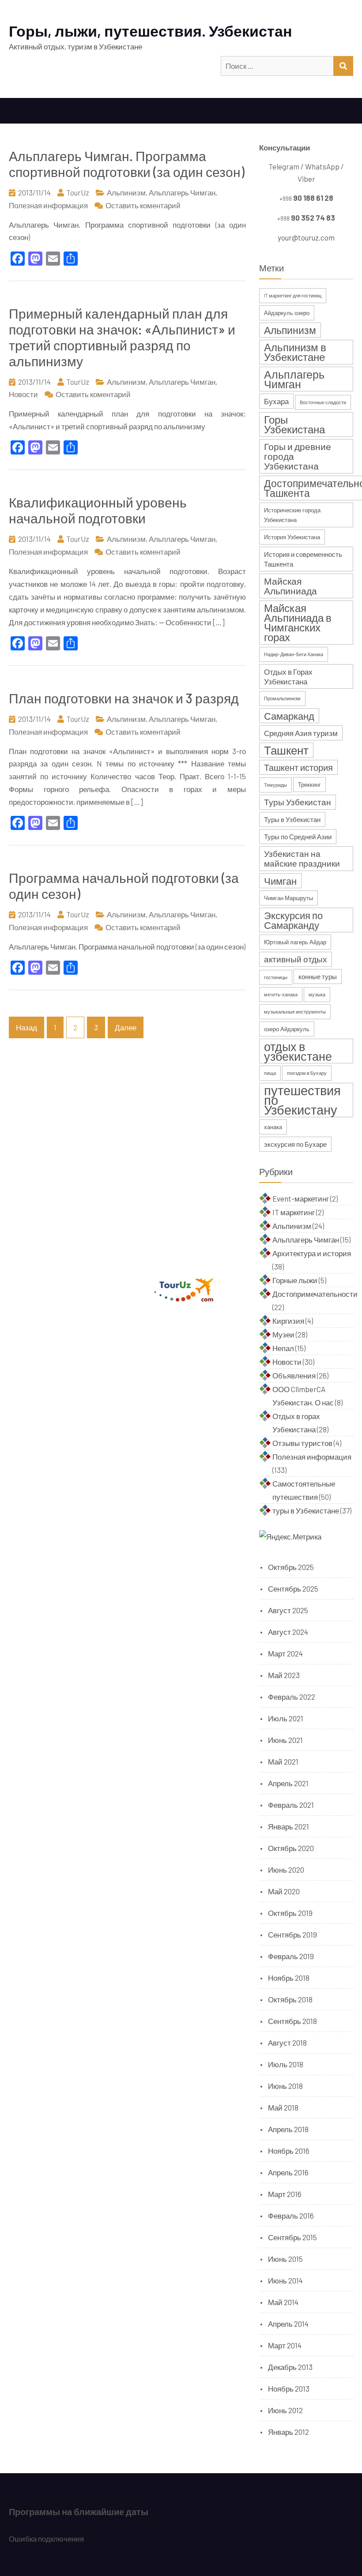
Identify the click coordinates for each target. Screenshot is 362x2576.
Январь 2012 (288, 2432)
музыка (317, 994)
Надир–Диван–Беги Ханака (294, 654)
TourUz (78, 192)
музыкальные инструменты (295, 1012)
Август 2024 (288, 1632)
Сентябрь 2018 (292, 2021)
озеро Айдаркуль (287, 1029)
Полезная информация (48, 205)
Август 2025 (288, 1610)
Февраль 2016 (291, 2216)
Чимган (280, 881)
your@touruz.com (306, 237)
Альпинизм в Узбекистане (295, 352)
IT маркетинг (294, 1212)
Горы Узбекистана (294, 424)
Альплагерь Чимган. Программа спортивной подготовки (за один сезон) (127, 164)
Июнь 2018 (285, 2086)
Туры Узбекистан (298, 802)
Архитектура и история (312, 1253)
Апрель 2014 (288, 2324)
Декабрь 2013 (290, 2367)
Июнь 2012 (285, 2410)
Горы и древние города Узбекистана (298, 456)
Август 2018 (287, 2043)
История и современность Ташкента (303, 559)
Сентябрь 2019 (292, 1934)
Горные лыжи (295, 1280)
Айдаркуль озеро (287, 313)
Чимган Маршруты (288, 898)
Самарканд (289, 716)
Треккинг (309, 785)
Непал (283, 1348)
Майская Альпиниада (290, 586)
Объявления (294, 1375)
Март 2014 (285, 2345)
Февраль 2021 (291, 1805)
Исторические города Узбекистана (292, 515)
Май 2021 (283, 1761)
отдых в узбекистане (298, 1051)
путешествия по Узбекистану (302, 1100)
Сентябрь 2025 (293, 1588)
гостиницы (276, 977)
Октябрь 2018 (290, 1999)
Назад (26, 1027)
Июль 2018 (286, 2064)
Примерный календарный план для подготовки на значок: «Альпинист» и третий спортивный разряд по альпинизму (122, 337)
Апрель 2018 (288, 2129)
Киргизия (288, 1321)
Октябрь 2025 (291, 1567)
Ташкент (286, 750)
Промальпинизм (282, 698)
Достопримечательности (315, 1294)
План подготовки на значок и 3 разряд (124, 698)
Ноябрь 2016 (289, 2151)
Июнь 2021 (285, 1740)
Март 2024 (285, 1653)
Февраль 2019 (291, 1956)
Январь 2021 (288, 1826)
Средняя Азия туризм (301, 733)
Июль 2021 (286, 1718)
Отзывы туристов (302, 1443)
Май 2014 (283, 2302)
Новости (23, 394)
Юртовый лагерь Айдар (295, 942)
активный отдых (296, 959)
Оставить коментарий (143, 205)
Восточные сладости (323, 402)
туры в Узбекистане (306, 1510)
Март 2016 (285, 2194)
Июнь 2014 (285, 2280)
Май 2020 (284, 1891)
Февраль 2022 (292, 1697)
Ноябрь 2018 (289, 1978)
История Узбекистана (292, 537)
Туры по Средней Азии (298, 837)
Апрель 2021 (288, 1783)
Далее (126, 1027)
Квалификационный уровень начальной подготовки (98, 510)
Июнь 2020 (286, 1870)
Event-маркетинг (301, 1198)
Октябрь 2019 (290, 1913)
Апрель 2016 (288, 2172)
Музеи (283, 1334)
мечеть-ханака (281, 994)
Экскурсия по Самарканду (293, 920)
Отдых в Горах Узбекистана (288, 676)
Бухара (276, 401)
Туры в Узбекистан (292, 819)
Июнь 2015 (285, 2259)
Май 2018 (283, 2107)
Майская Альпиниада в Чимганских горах (298, 622)
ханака (273, 1127)
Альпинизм (126, 192)
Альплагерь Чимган (182, 192)
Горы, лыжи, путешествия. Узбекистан (151, 31)
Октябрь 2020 (291, 1848)
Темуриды (275, 785)
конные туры (318, 976)
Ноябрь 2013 (289, 2388)
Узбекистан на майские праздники (302, 858)
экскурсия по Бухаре (295, 1144)
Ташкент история (298, 767)
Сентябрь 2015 (292, 2237)
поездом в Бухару (307, 1073)
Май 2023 (284, 1675)
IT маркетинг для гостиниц (293, 295)
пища (270, 1073)
